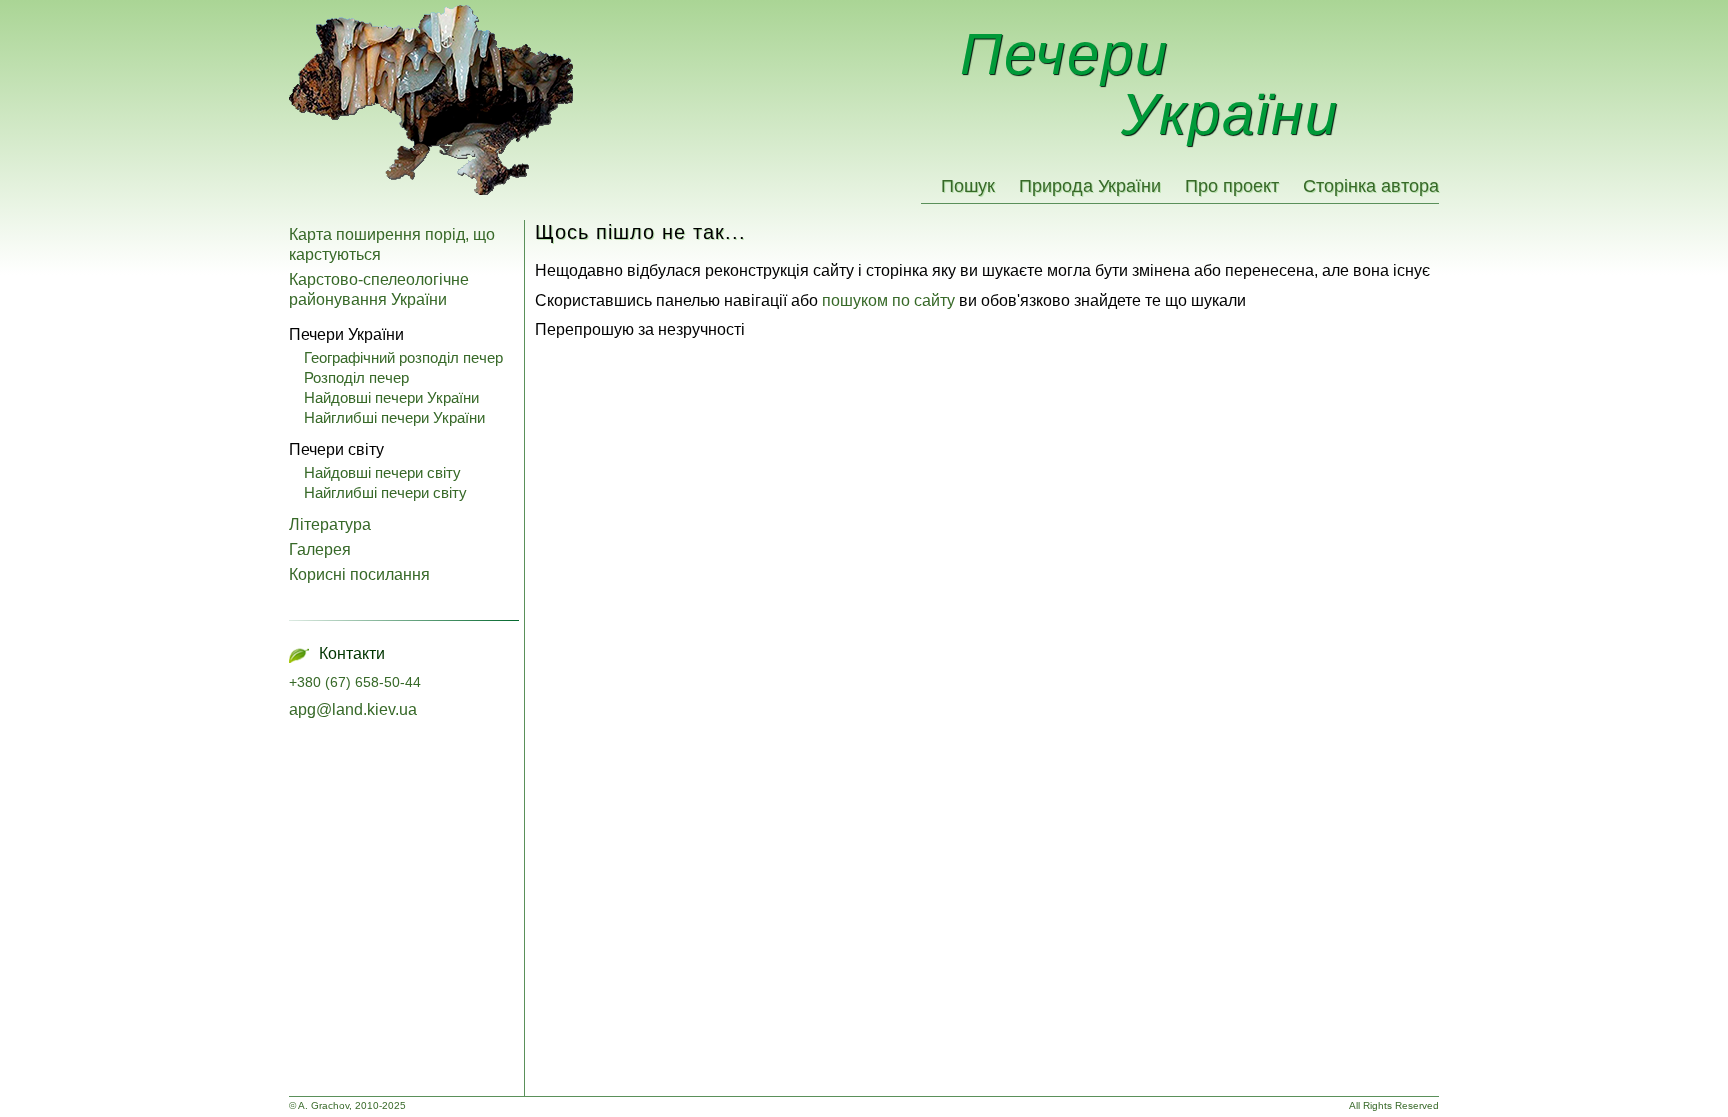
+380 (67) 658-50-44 (355, 682)
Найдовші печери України (391, 397)
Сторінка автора (1371, 186)
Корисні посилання (359, 574)
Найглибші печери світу (385, 492)
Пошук (968, 186)
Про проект (1232, 186)
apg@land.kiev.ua (353, 709)
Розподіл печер (356, 377)
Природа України (1090, 186)
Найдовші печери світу (382, 472)
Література (330, 524)
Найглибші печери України (394, 417)
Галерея (320, 549)
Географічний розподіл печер (403, 357)
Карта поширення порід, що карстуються (392, 244)
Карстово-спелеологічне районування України (379, 289)
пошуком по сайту (888, 300)
